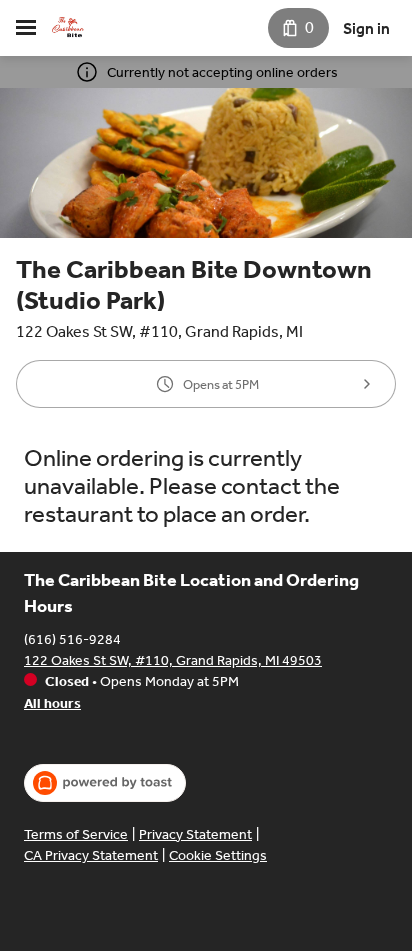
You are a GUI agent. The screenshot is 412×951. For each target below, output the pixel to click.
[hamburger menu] (26, 28)
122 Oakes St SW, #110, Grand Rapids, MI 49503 (173, 660)
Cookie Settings (218, 855)
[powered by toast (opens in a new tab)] (105, 783)
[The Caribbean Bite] (68, 28)
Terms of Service (76, 834)
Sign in (366, 28)
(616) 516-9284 (72, 639)
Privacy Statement (195, 834)
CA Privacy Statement (91, 855)
